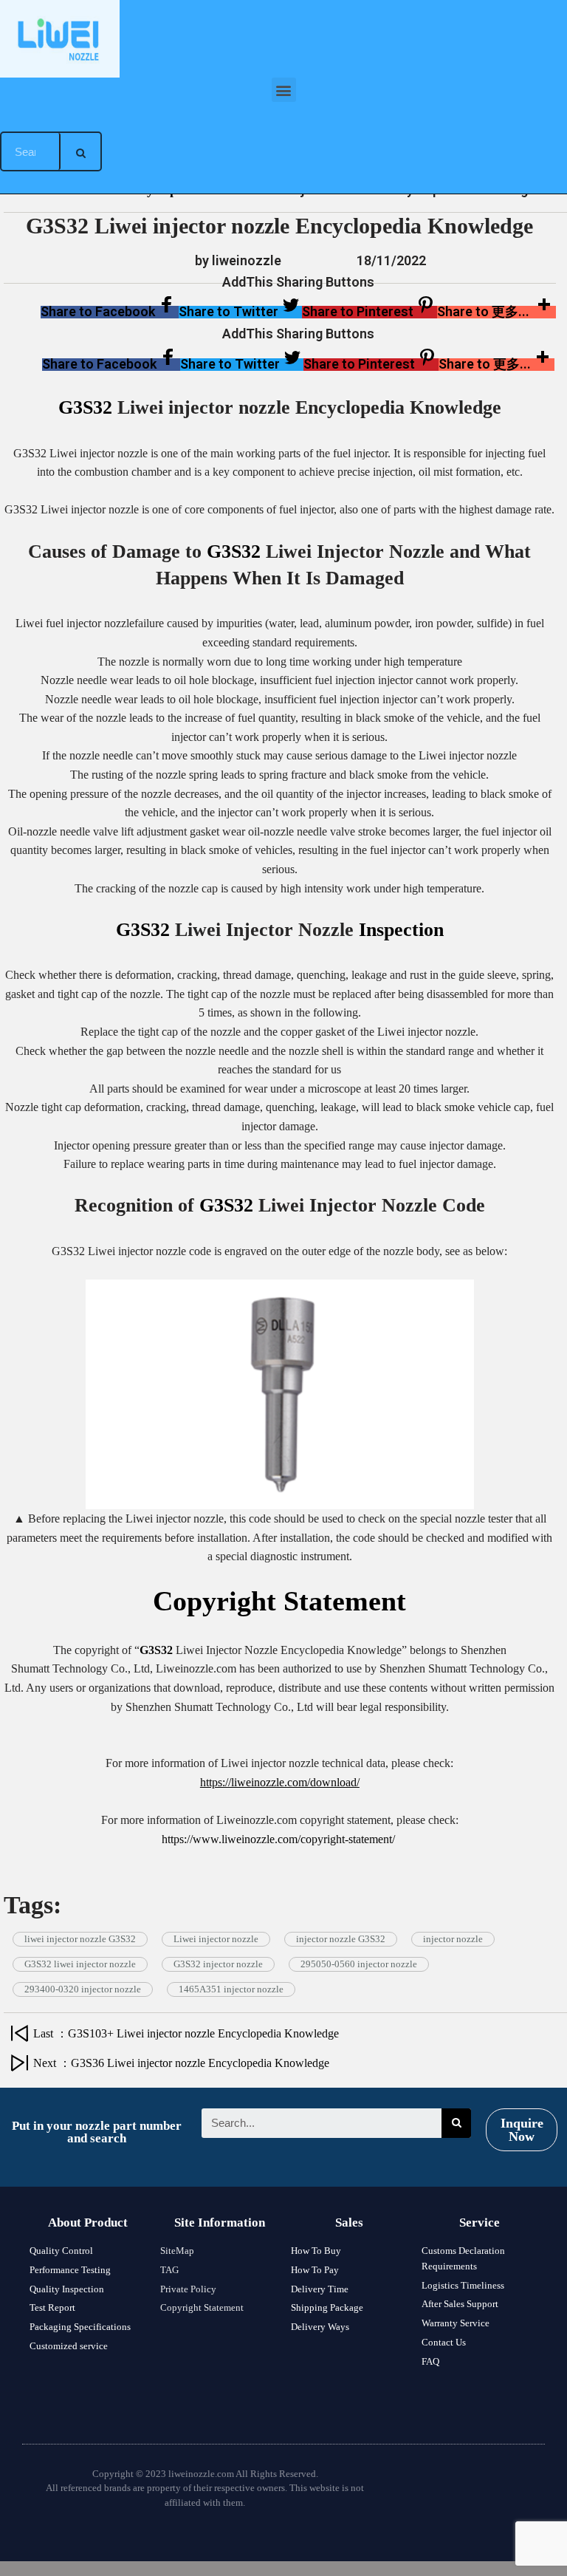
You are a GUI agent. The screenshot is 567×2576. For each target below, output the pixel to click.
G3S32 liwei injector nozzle (80, 1964)
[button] (284, 90)
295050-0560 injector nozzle (359, 1964)
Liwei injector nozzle (216, 1939)
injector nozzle (453, 1939)
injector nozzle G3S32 (341, 1939)
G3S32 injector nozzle (218, 1964)
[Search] (80, 151)
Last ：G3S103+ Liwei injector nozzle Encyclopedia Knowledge (189, 2033)
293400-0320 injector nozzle (83, 1989)
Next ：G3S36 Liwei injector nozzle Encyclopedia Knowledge (181, 2063)
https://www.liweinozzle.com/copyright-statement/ (280, 1839)
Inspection (401, 930)
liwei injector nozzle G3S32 (80, 1939)
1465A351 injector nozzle (231, 1989)
